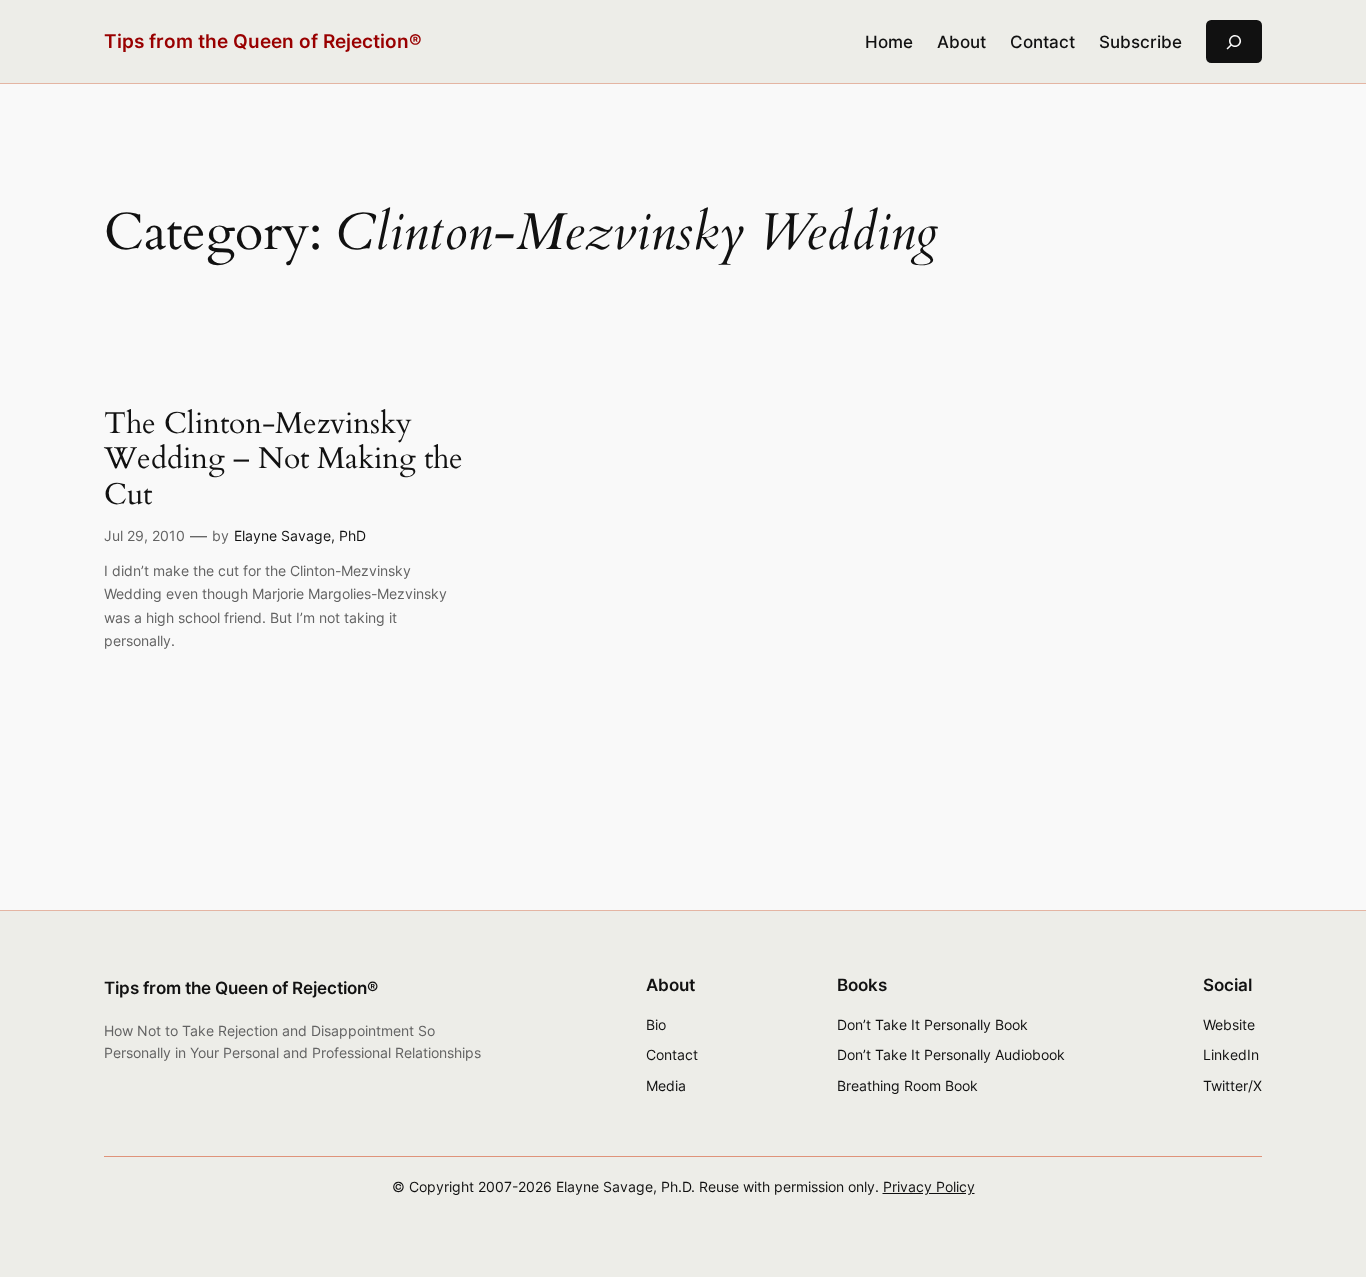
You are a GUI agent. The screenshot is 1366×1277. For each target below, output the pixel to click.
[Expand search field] (1234, 41)
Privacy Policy (929, 1186)
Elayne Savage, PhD (300, 535)
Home (889, 42)
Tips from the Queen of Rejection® (263, 41)
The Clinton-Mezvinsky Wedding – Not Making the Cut (283, 460)
